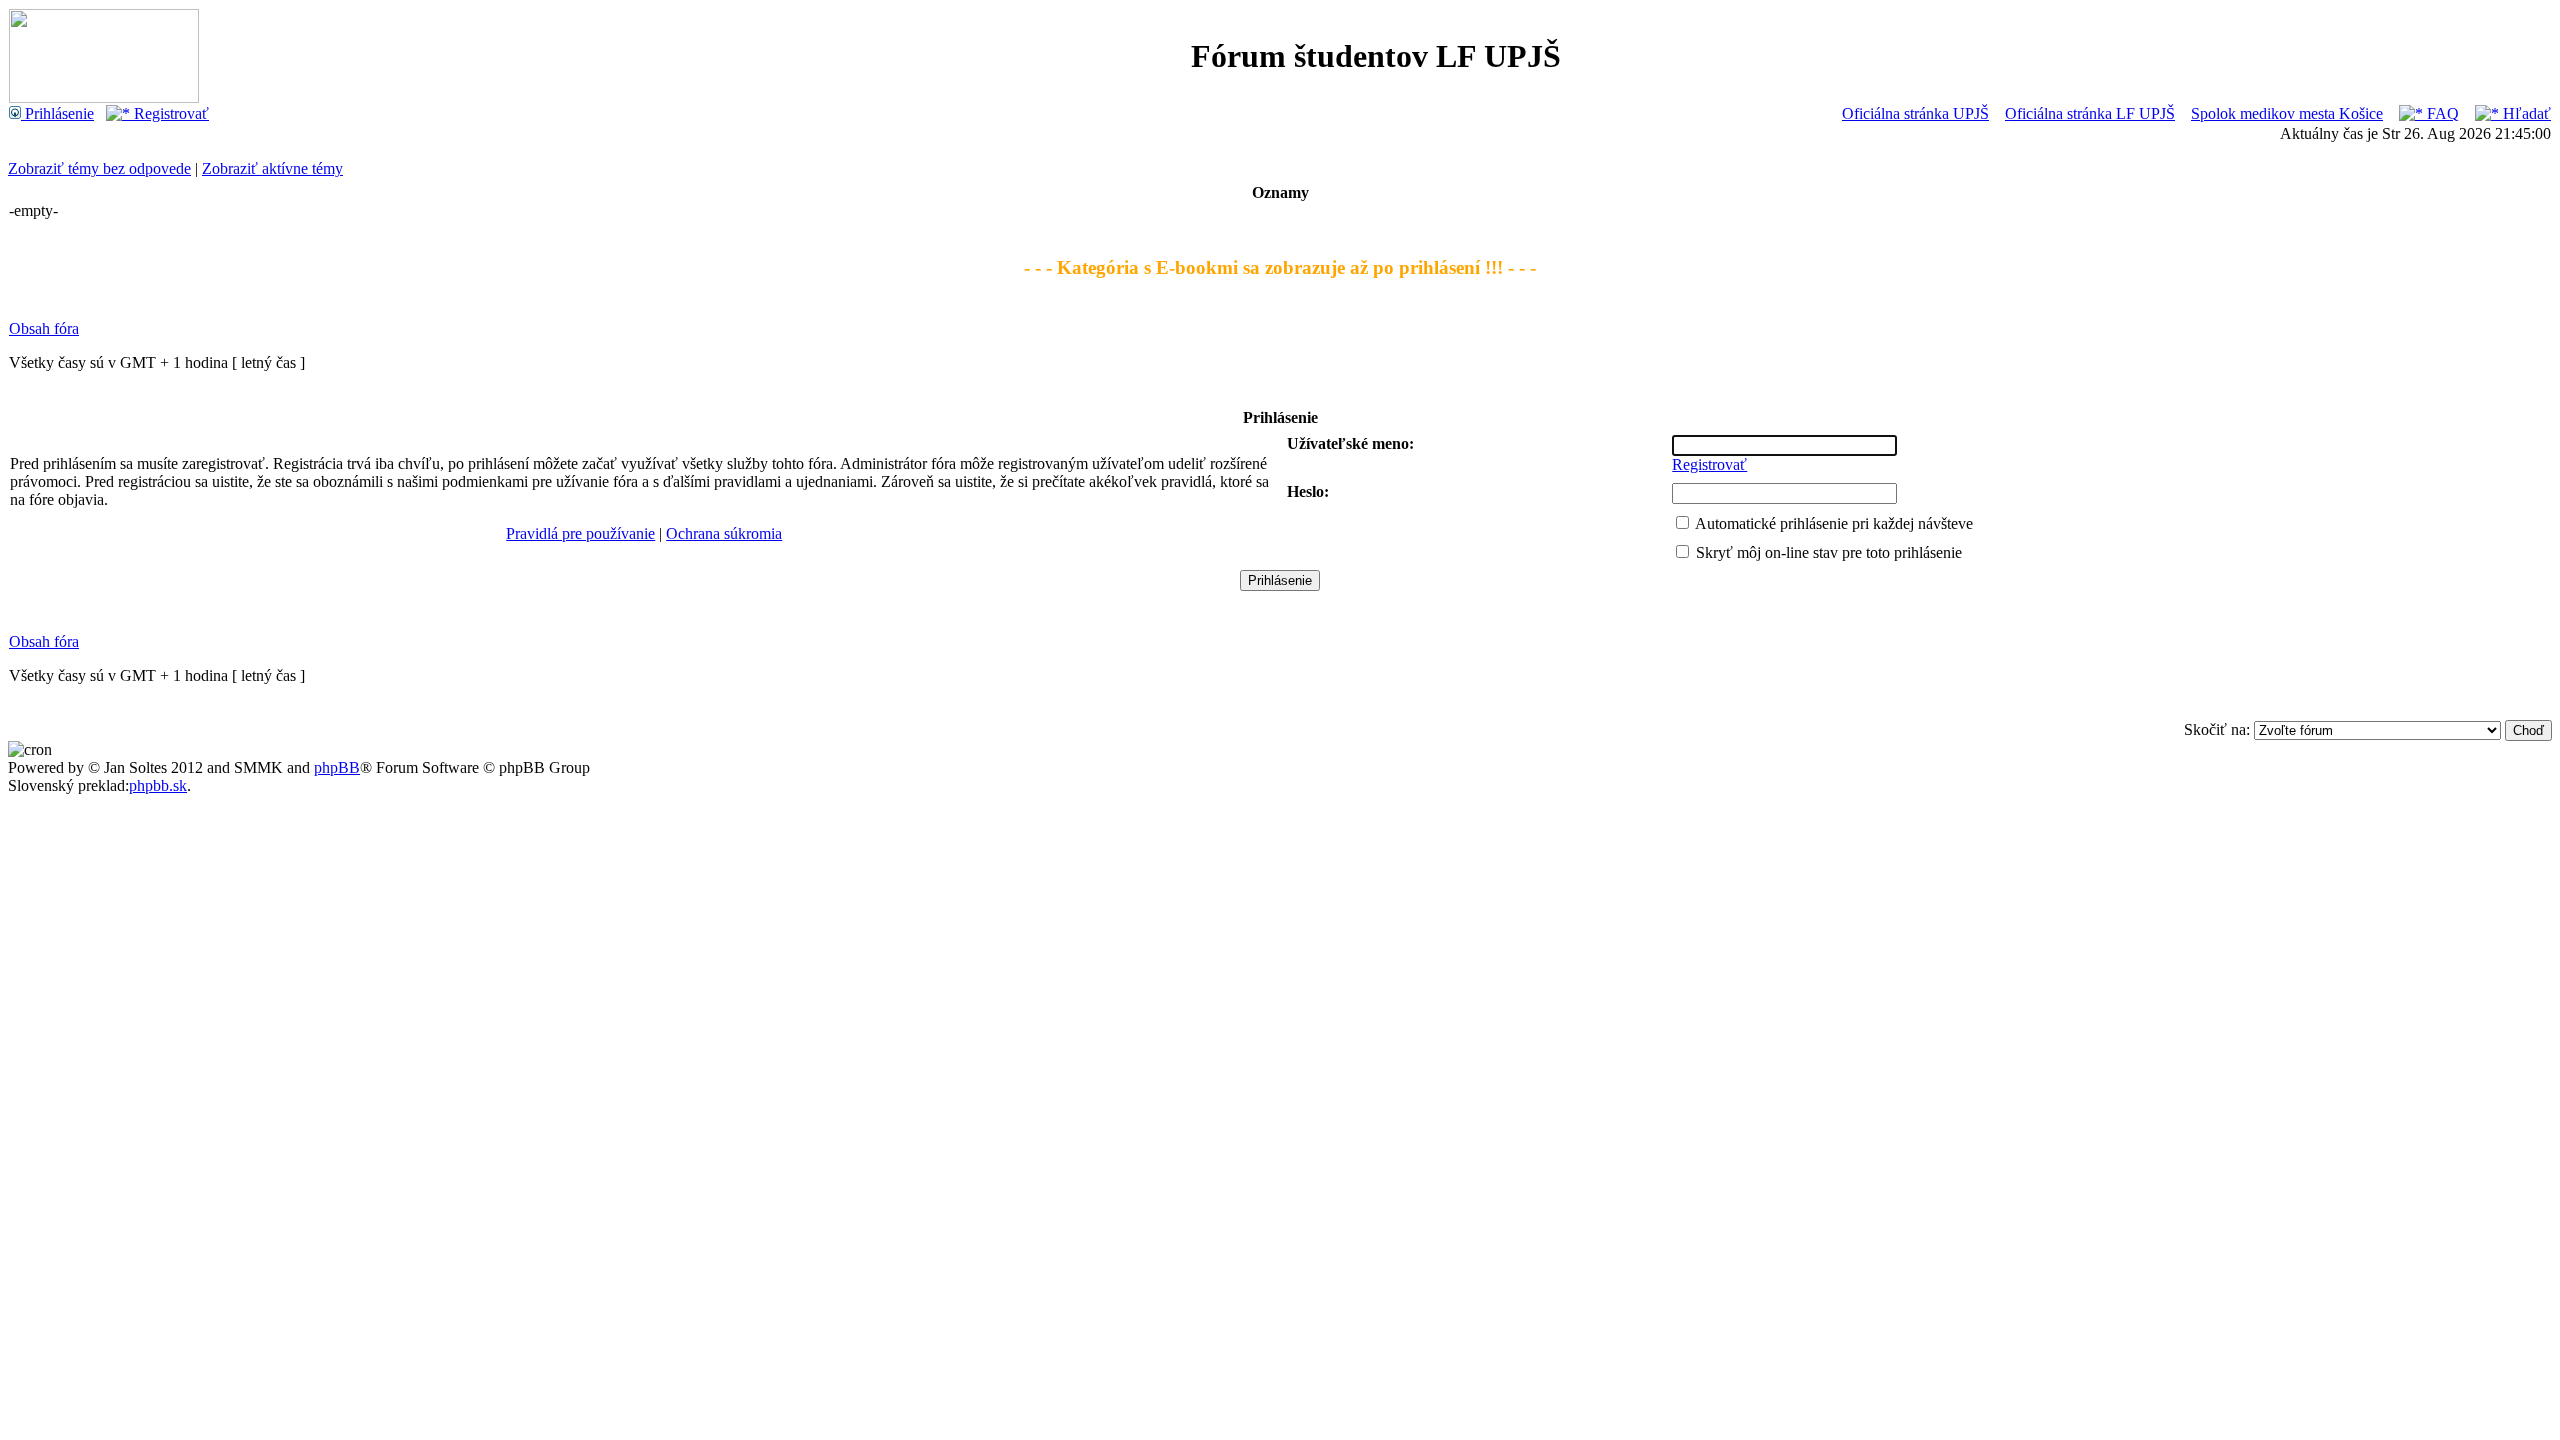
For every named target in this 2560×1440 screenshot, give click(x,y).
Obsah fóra (44, 328)
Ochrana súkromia (724, 533)
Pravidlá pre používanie (580, 533)
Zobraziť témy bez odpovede (99, 168)
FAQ (2441, 113)
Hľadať (2525, 113)
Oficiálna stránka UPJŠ (1915, 113)
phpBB (337, 767)
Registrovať (169, 113)
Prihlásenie (57, 113)
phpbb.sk (158, 785)
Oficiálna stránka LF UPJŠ (2090, 113)
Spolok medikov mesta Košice (2287, 113)
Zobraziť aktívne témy (272, 168)
